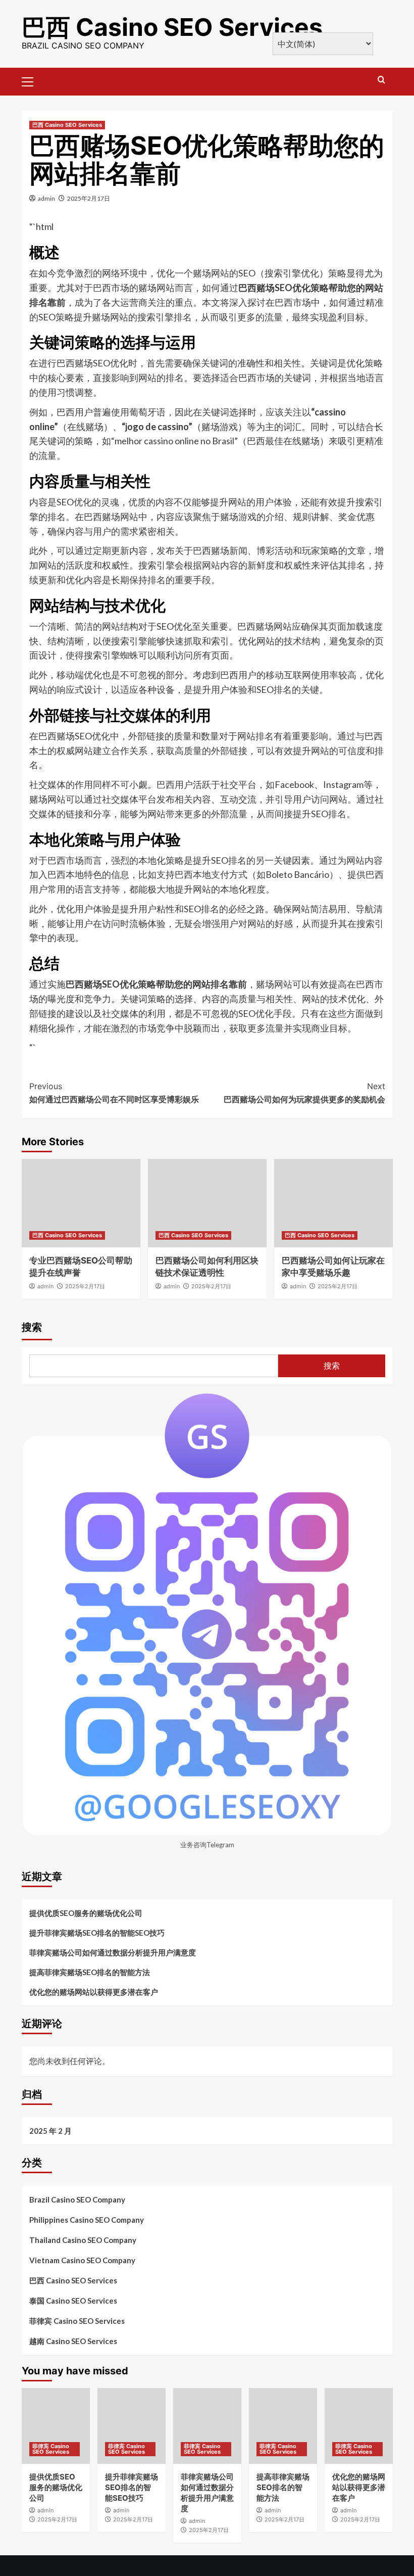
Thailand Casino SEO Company (83, 2240)
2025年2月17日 (89, 198)
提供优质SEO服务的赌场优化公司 (86, 1913)
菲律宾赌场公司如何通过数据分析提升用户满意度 (113, 1952)
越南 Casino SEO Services (73, 2341)
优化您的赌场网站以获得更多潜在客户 (94, 1992)
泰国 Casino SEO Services (73, 2301)
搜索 (32, 1327)
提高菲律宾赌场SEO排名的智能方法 (90, 1972)
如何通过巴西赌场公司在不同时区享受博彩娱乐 (114, 1093)
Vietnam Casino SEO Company (82, 2260)
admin (46, 198)
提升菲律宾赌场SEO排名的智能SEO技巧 (97, 1933)
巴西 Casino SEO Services (172, 27)
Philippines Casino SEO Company (87, 2220)
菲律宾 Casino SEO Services (77, 2321)
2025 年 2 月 (50, 2131)
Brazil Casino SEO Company (77, 2199)
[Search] (381, 80)
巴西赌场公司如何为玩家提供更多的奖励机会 (304, 1093)
